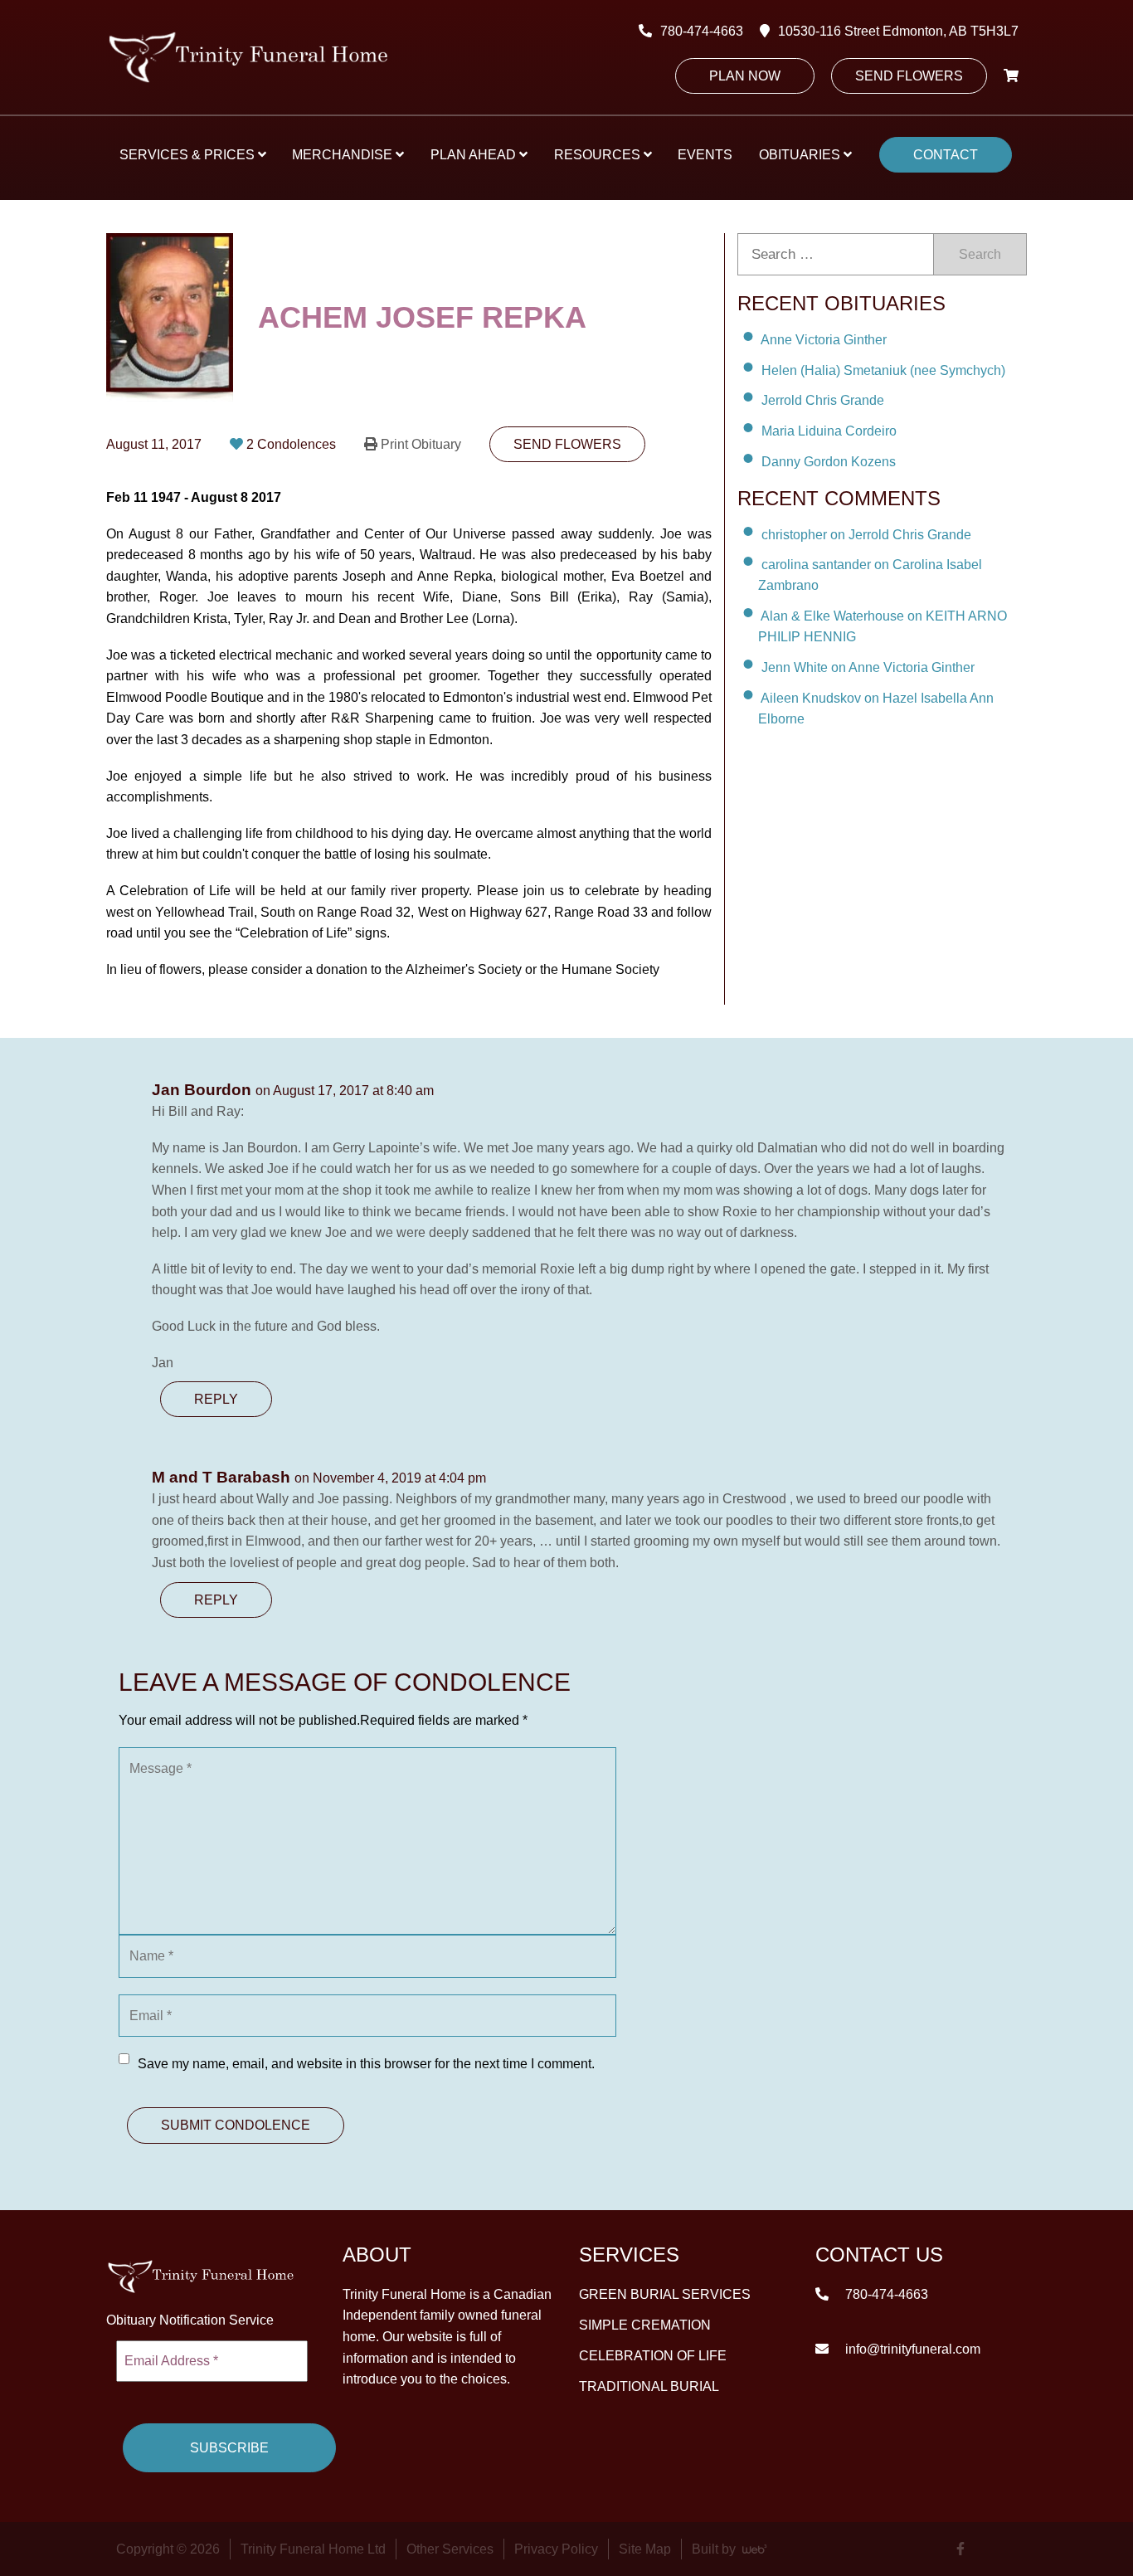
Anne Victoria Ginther (824, 340)
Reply (216, 1399)
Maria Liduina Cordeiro (829, 431)
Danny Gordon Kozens (829, 462)
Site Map (645, 2549)
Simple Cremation (645, 2324)
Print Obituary (421, 444)
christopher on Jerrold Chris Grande (866, 534)
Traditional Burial (649, 2386)
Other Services (450, 2549)
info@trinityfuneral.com (911, 2348)
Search (980, 254)
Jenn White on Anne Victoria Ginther (868, 667)
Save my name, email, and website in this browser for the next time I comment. (366, 2064)
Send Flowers (909, 76)
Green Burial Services (665, 2294)
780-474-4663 (702, 31)
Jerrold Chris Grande (823, 400)
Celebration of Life (653, 2355)
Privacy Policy (556, 2549)
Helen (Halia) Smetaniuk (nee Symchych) (883, 370)
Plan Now (745, 76)
